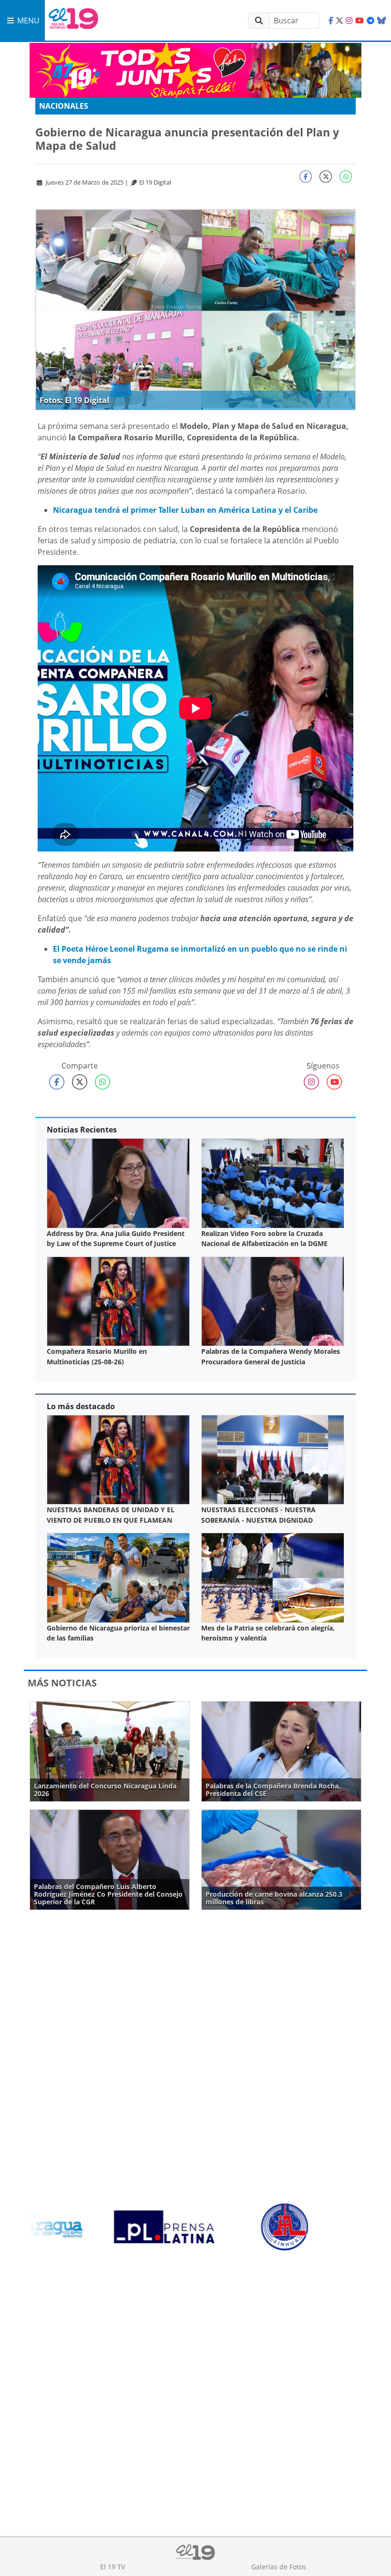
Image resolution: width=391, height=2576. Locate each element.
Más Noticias (62, 1683)
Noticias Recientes (82, 1130)
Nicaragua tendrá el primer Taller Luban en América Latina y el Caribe (186, 510)
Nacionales (64, 106)
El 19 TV (113, 2567)
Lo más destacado (81, 1406)
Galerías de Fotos (279, 2567)
